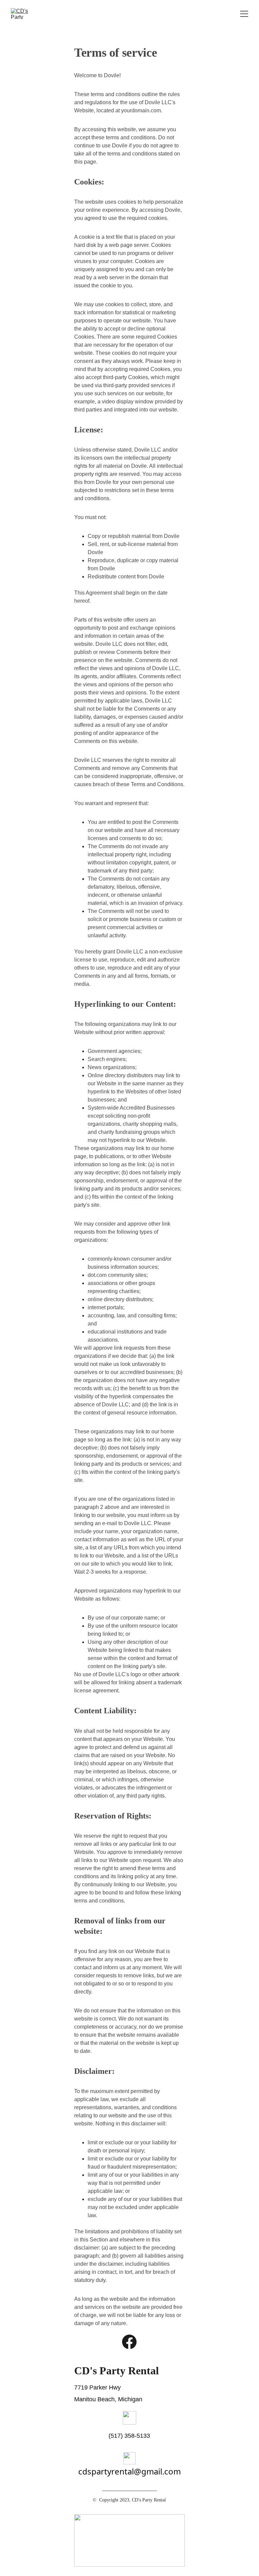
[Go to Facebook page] (129, 2342)
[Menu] (244, 14)
